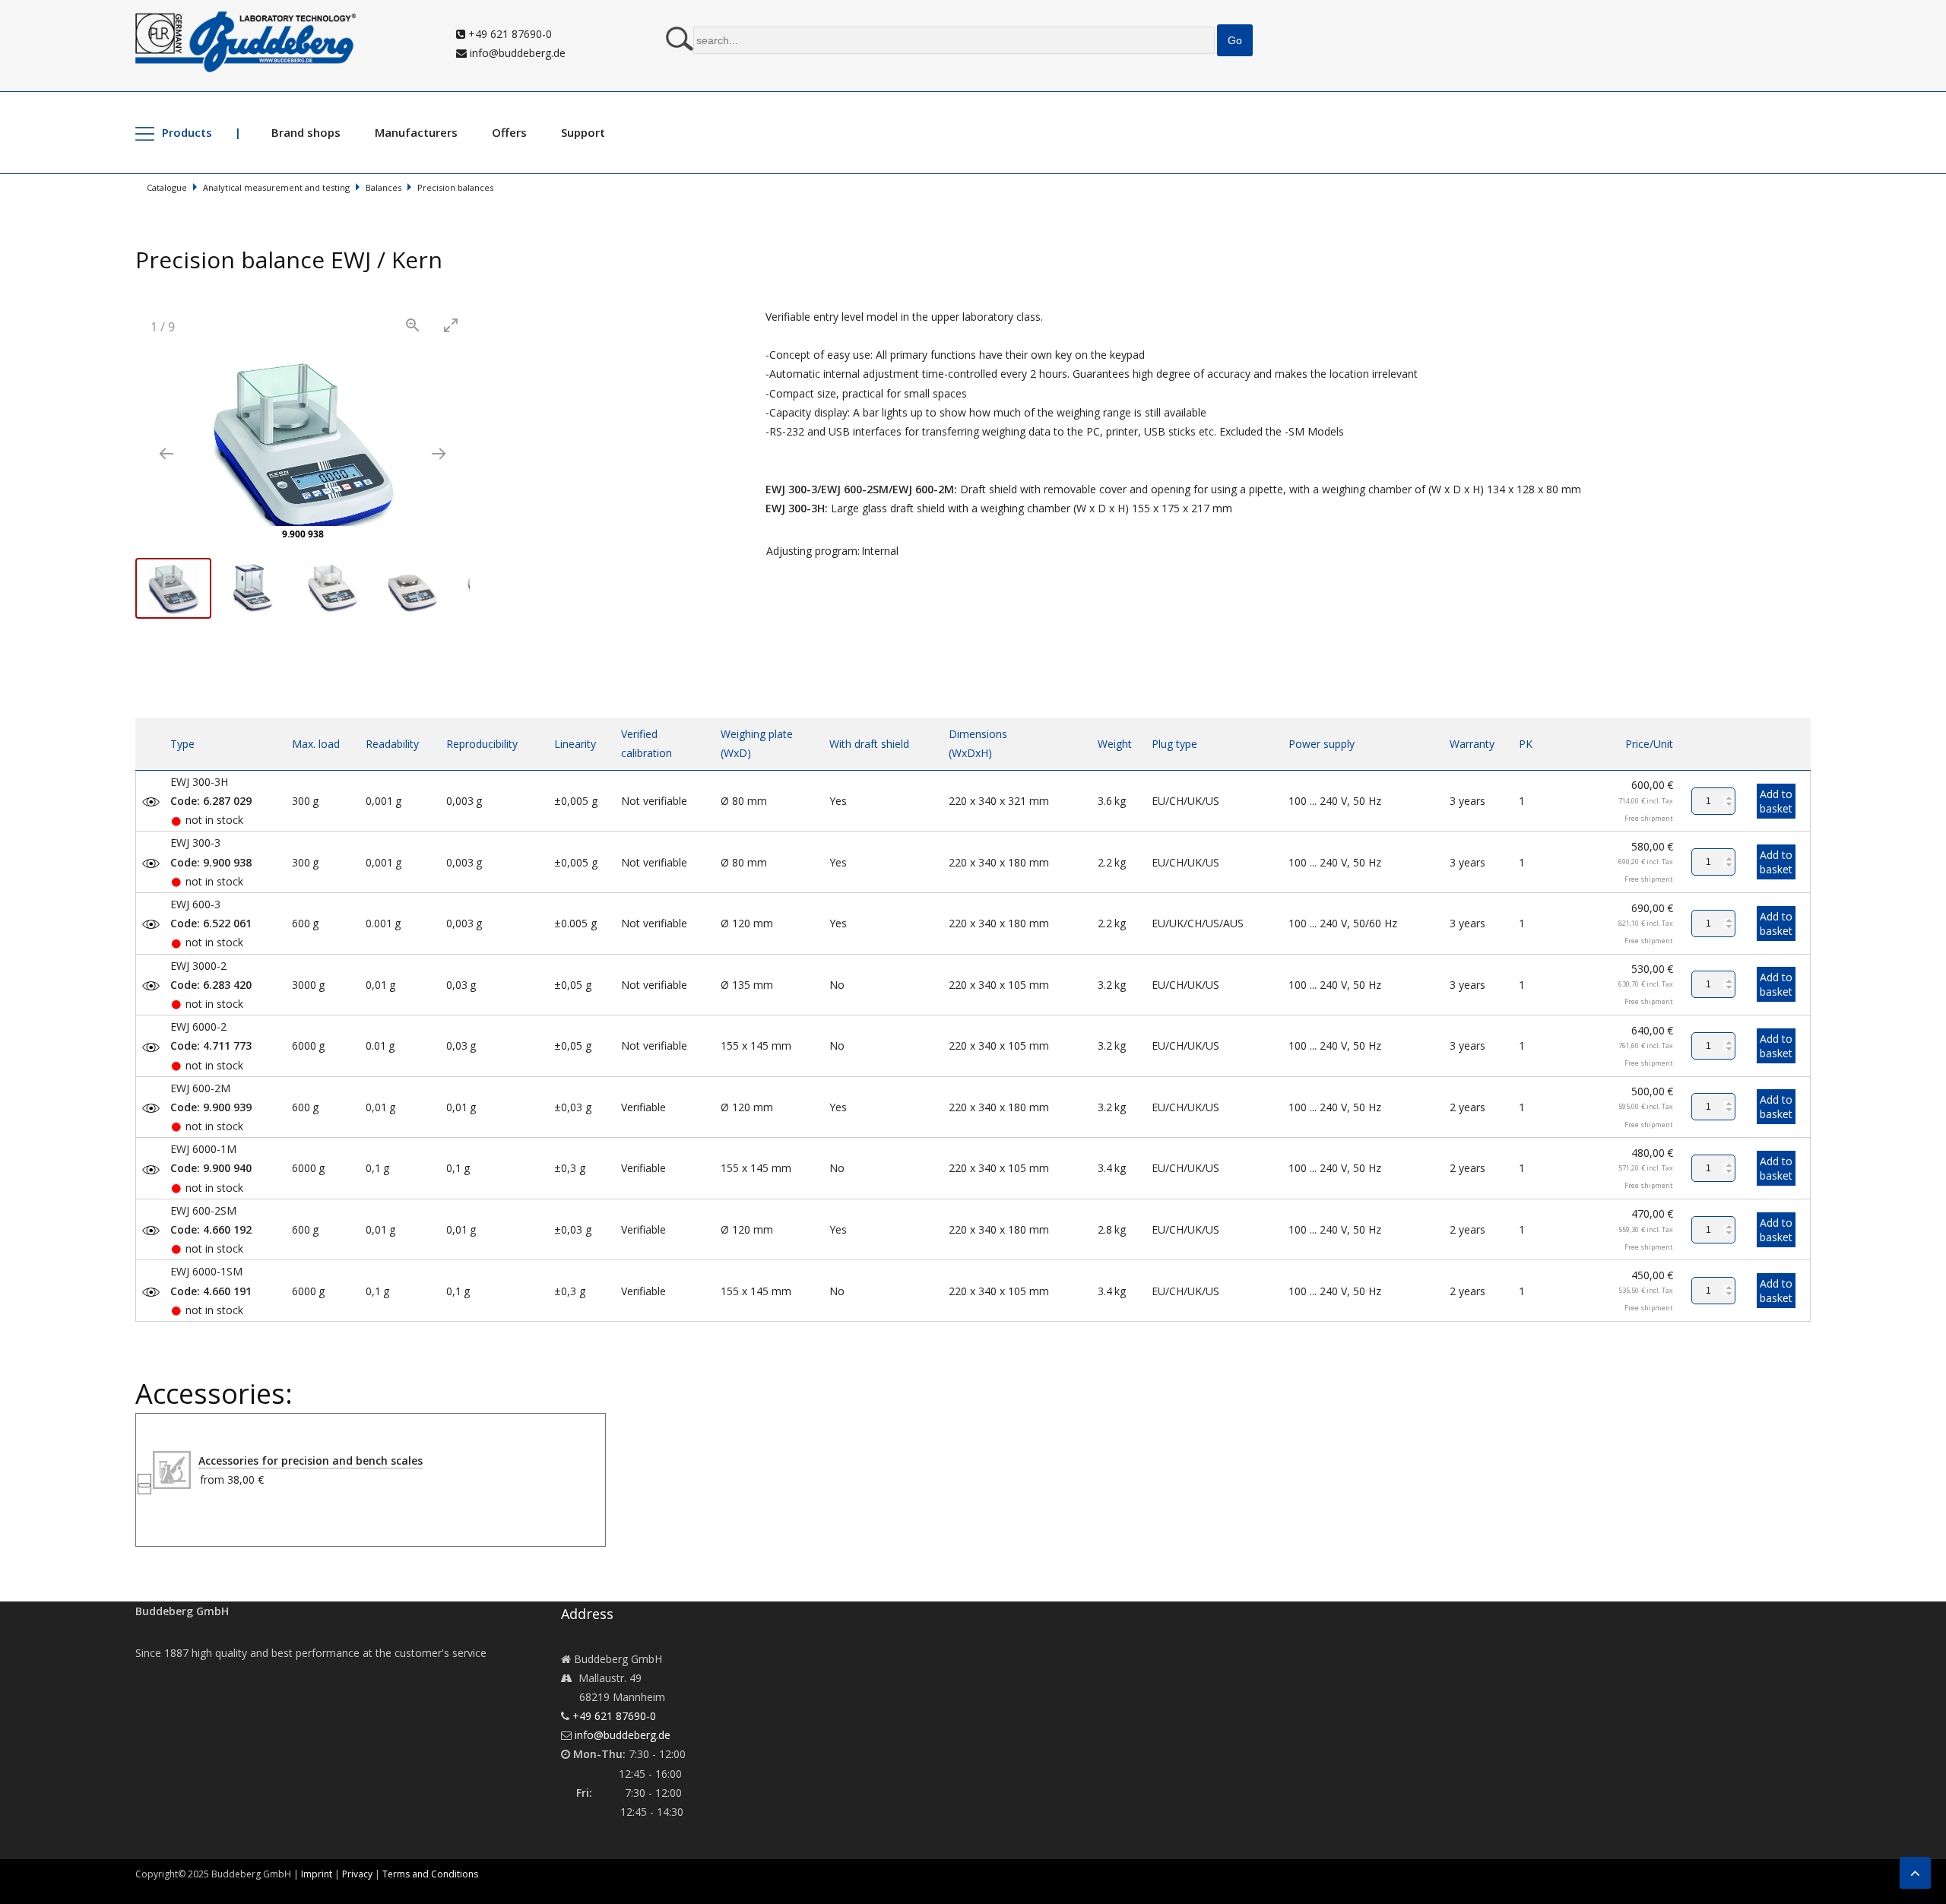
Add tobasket (1776, 801)
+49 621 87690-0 (509, 34)
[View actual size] (413, 325)
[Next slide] (439, 453)
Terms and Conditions (430, 1874)
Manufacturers (416, 132)
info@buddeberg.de (516, 53)
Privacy (357, 1874)
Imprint (317, 1874)
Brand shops (306, 132)
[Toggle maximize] (451, 325)
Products (187, 132)
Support (583, 132)
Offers (509, 132)
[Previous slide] (166, 453)
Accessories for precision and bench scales (311, 1460)
